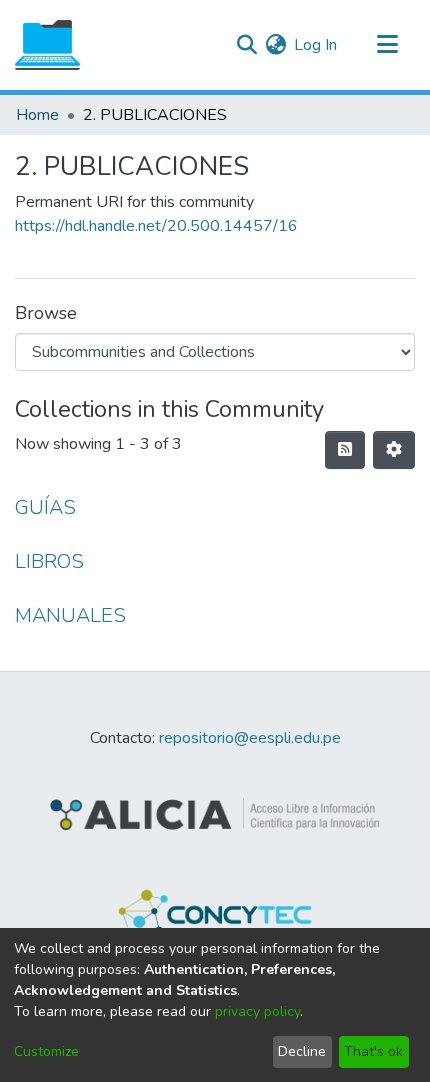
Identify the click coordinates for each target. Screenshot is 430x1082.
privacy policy (257, 1011)
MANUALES (70, 615)
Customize (46, 1051)
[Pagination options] (394, 450)
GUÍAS (45, 507)
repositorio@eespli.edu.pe (250, 738)
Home (37, 115)
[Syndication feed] (345, 450)
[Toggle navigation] (387, 45)
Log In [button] (316, 45)
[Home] (47, 45)
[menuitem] (275, 45)
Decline (302, 1051)
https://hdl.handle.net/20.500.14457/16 (156, 226)
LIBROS (49, 561)
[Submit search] (246, 45)
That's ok (373, 1051)
